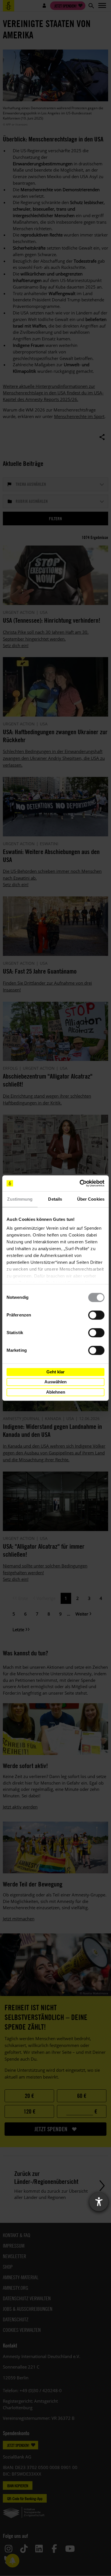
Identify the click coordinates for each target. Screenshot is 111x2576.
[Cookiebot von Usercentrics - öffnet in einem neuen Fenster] (80, 1183)
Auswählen (55, 1382)
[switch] (96, 1315)
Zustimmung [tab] (20, 1199)
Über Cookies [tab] (91, 1199)
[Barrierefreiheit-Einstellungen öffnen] (99, 2202)
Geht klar (55, 1372)
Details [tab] (55, 1199)
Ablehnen (56, 1392)
